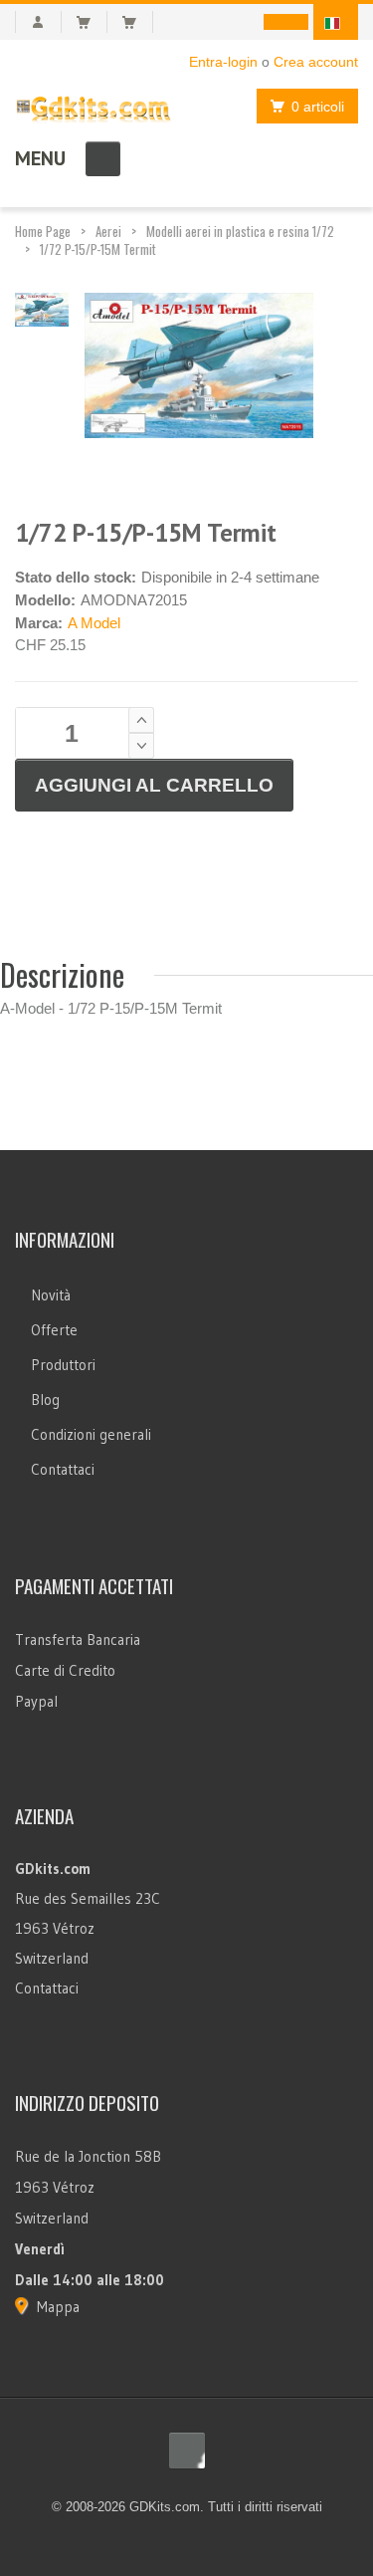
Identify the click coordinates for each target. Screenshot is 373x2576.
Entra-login (223, 62)
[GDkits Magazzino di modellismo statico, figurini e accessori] (93, 105)
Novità (51, 1295)
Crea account (316, 62)
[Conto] (38, 22)
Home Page (43, 231)
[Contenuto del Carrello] (92, 22)
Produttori (63, 1365)
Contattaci (63, 1469)
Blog (45, 1400)
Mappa (58, 2307)
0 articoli (318, 107)
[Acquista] (138, 22)
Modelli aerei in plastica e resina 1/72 (240, 231)
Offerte (54, 1330)
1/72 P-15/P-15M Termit (98, 249)
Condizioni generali (91, 1434)
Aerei (108, 231)
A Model (94, 623)
